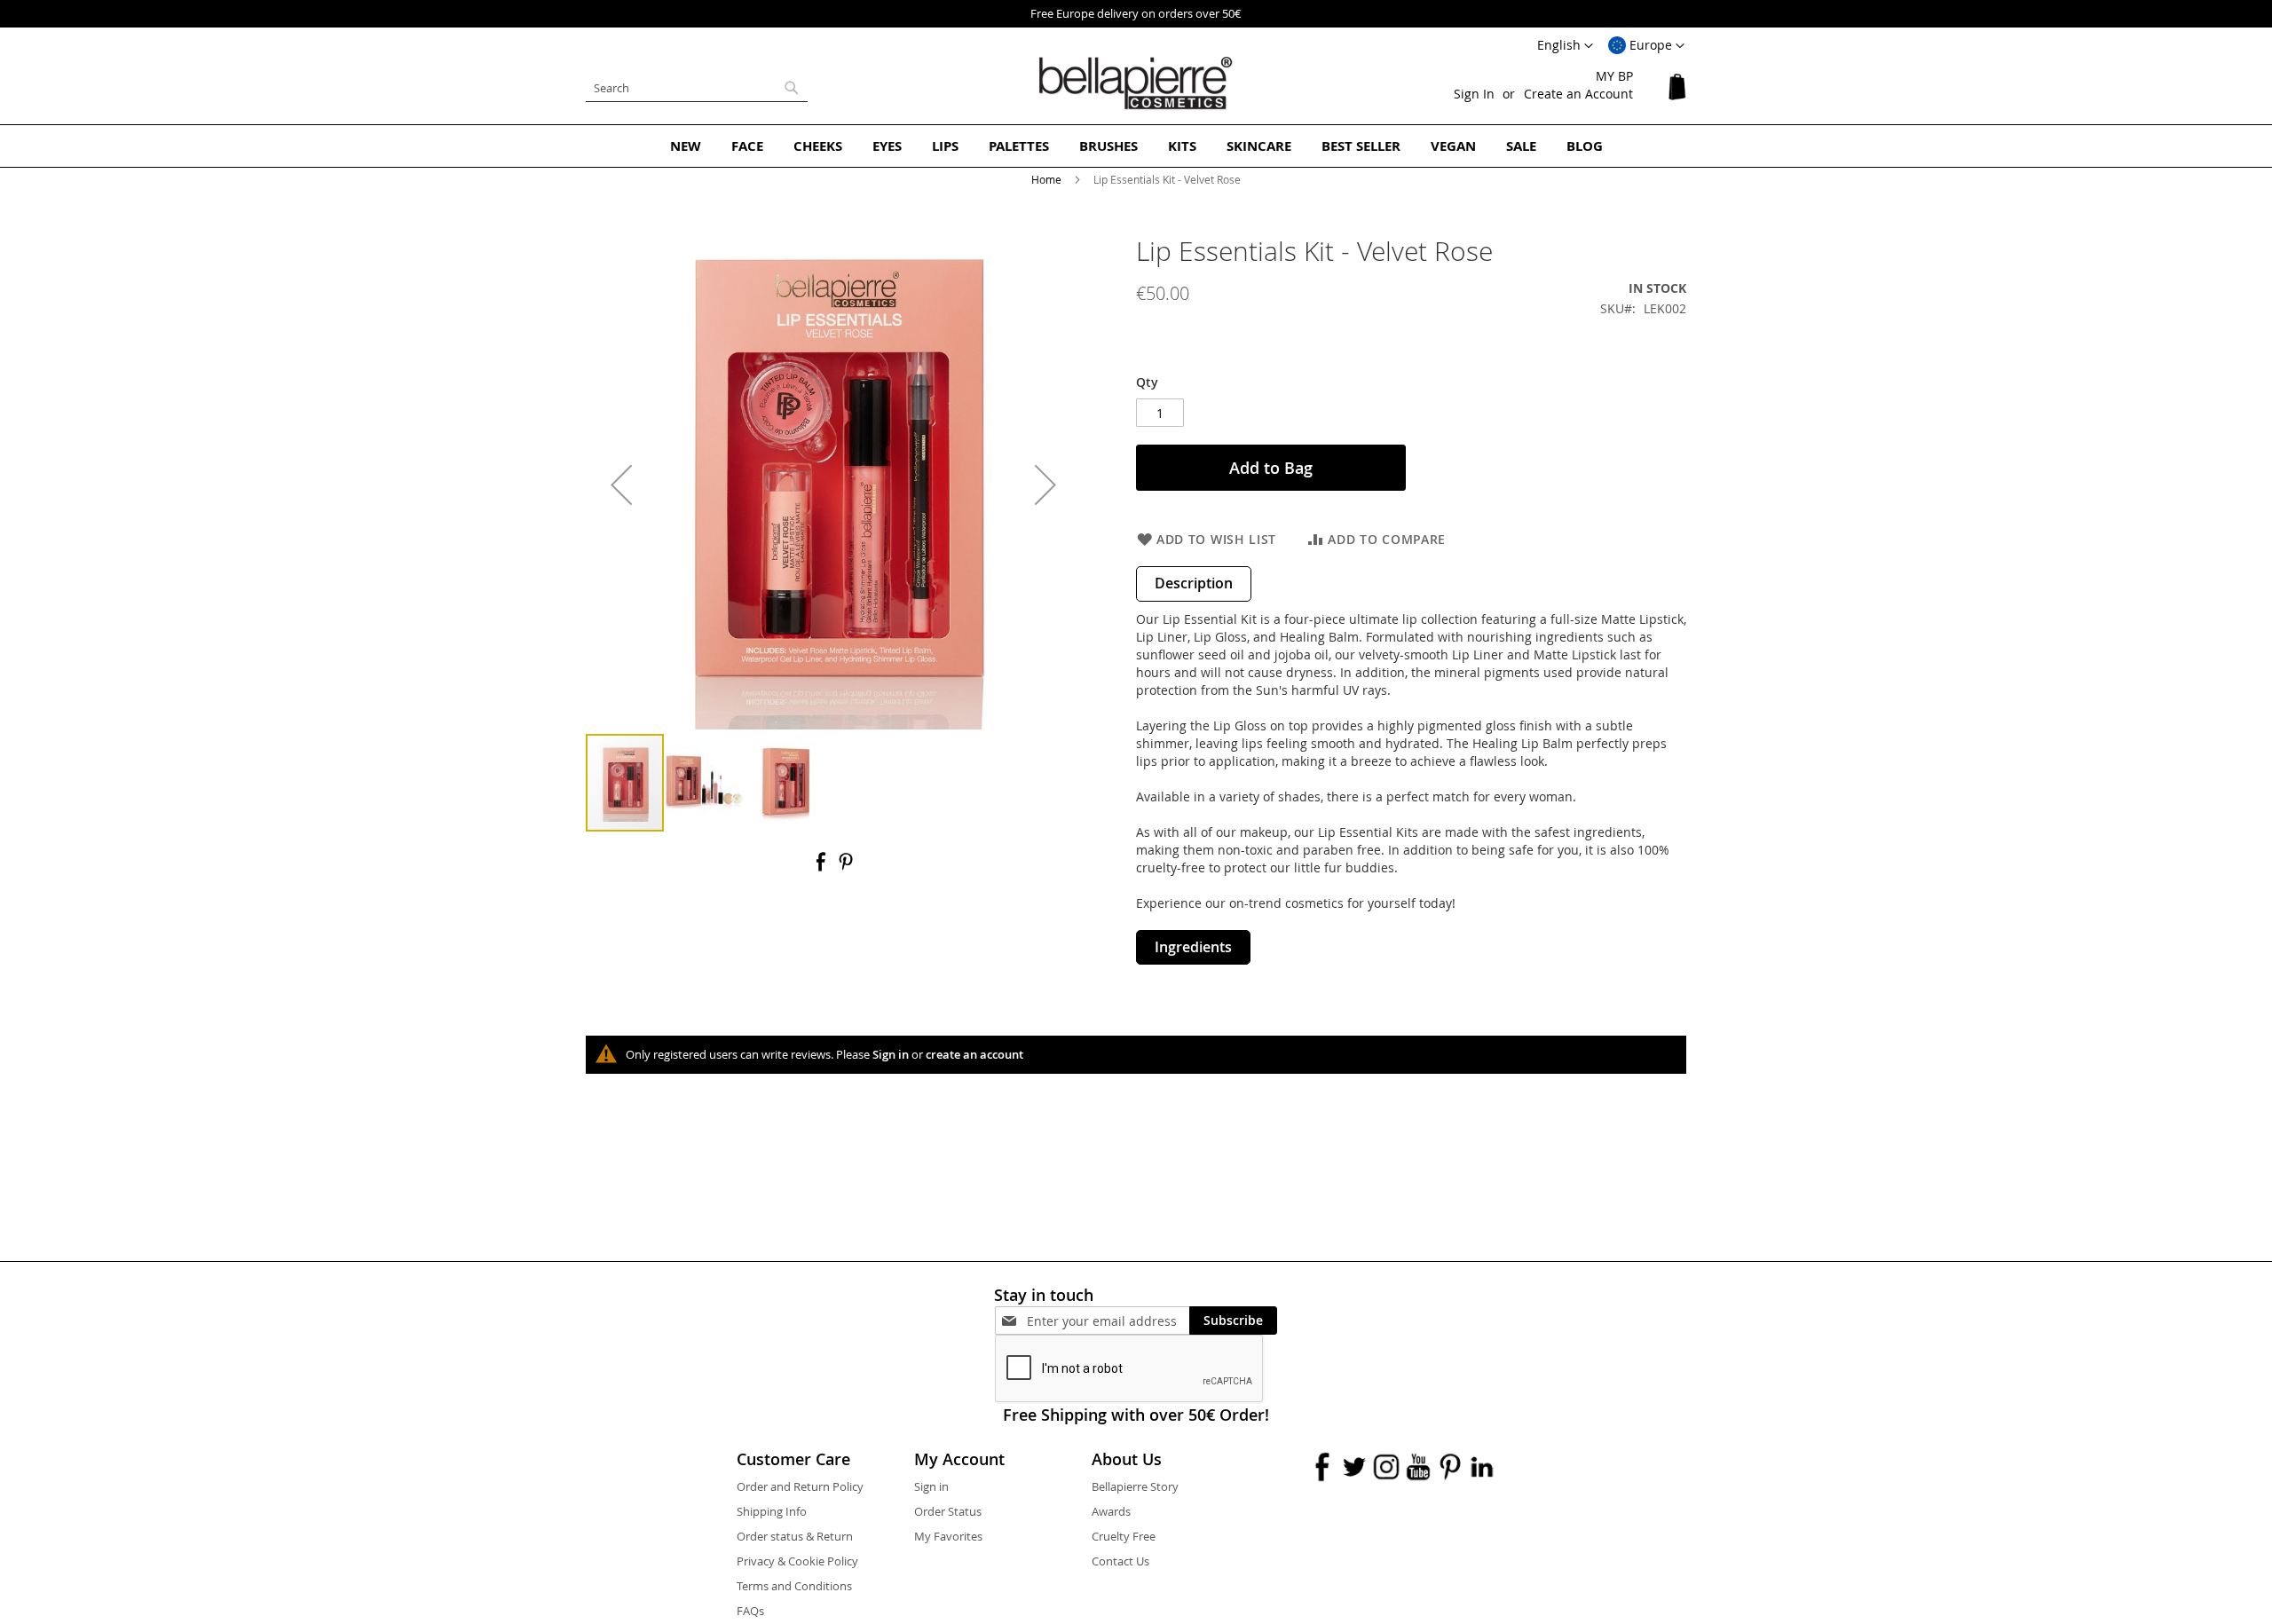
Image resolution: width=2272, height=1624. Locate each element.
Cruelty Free (1124, 1536)
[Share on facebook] (823, 867)
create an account (974, 1054)
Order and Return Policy (800, 1486)
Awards (1111, 1511)
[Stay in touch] (1108, 1321)
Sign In (1474, 94)
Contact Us (1120, 1561)
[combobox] (697, 88)
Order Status (948, 1511)
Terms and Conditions (794, 1586)
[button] (1646, 46)
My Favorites (948, 1536)
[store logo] (1136, 83)
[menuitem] (686, 146)
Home (1046, 179)
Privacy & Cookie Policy (797, 1561)
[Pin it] (846, 867)
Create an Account (1578, 94)
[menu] (1136, 146)
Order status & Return (795, 1536)
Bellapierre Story (1135, 1486)
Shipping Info (772, 1511)
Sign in (891, 1054)
